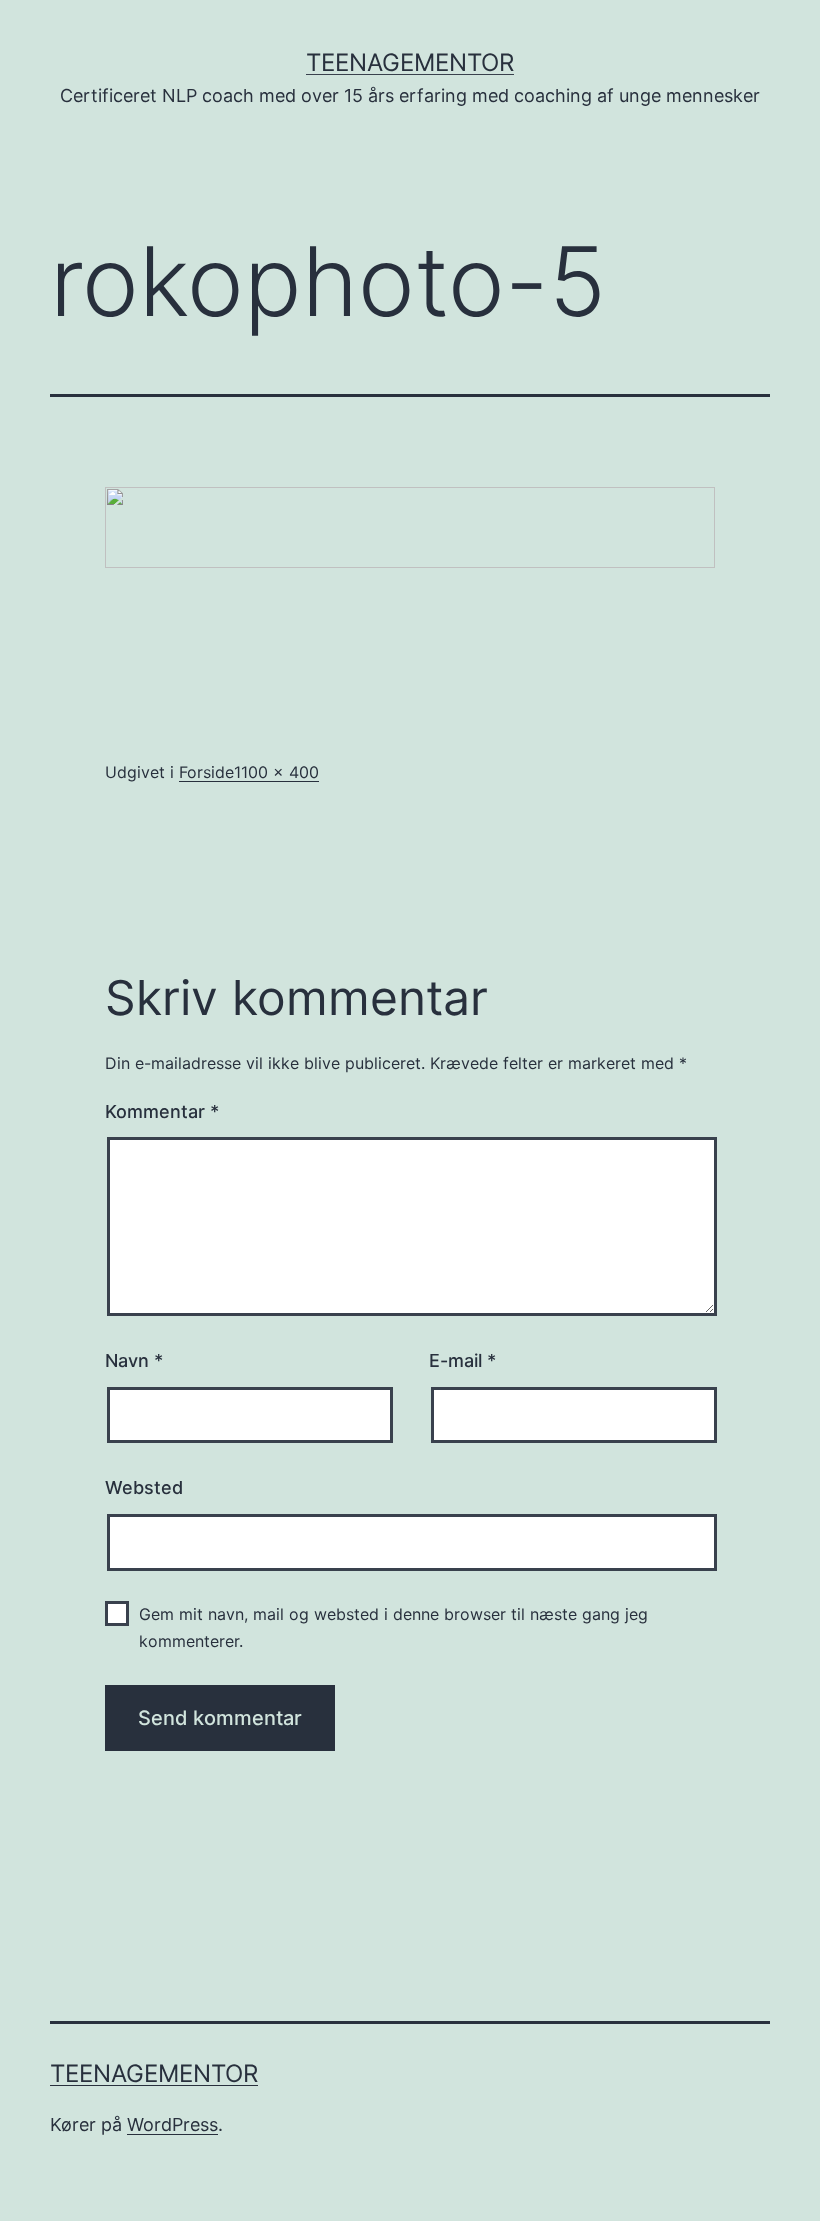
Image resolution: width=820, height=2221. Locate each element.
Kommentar (162, 1111)
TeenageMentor (410, 62)
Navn (134, 1360)
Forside (206, 772)
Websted (144, 1487)
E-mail (462, 1360)
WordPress (172, 2124)
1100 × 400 (276, 772)
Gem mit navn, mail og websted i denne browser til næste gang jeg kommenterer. (393, 1627)
